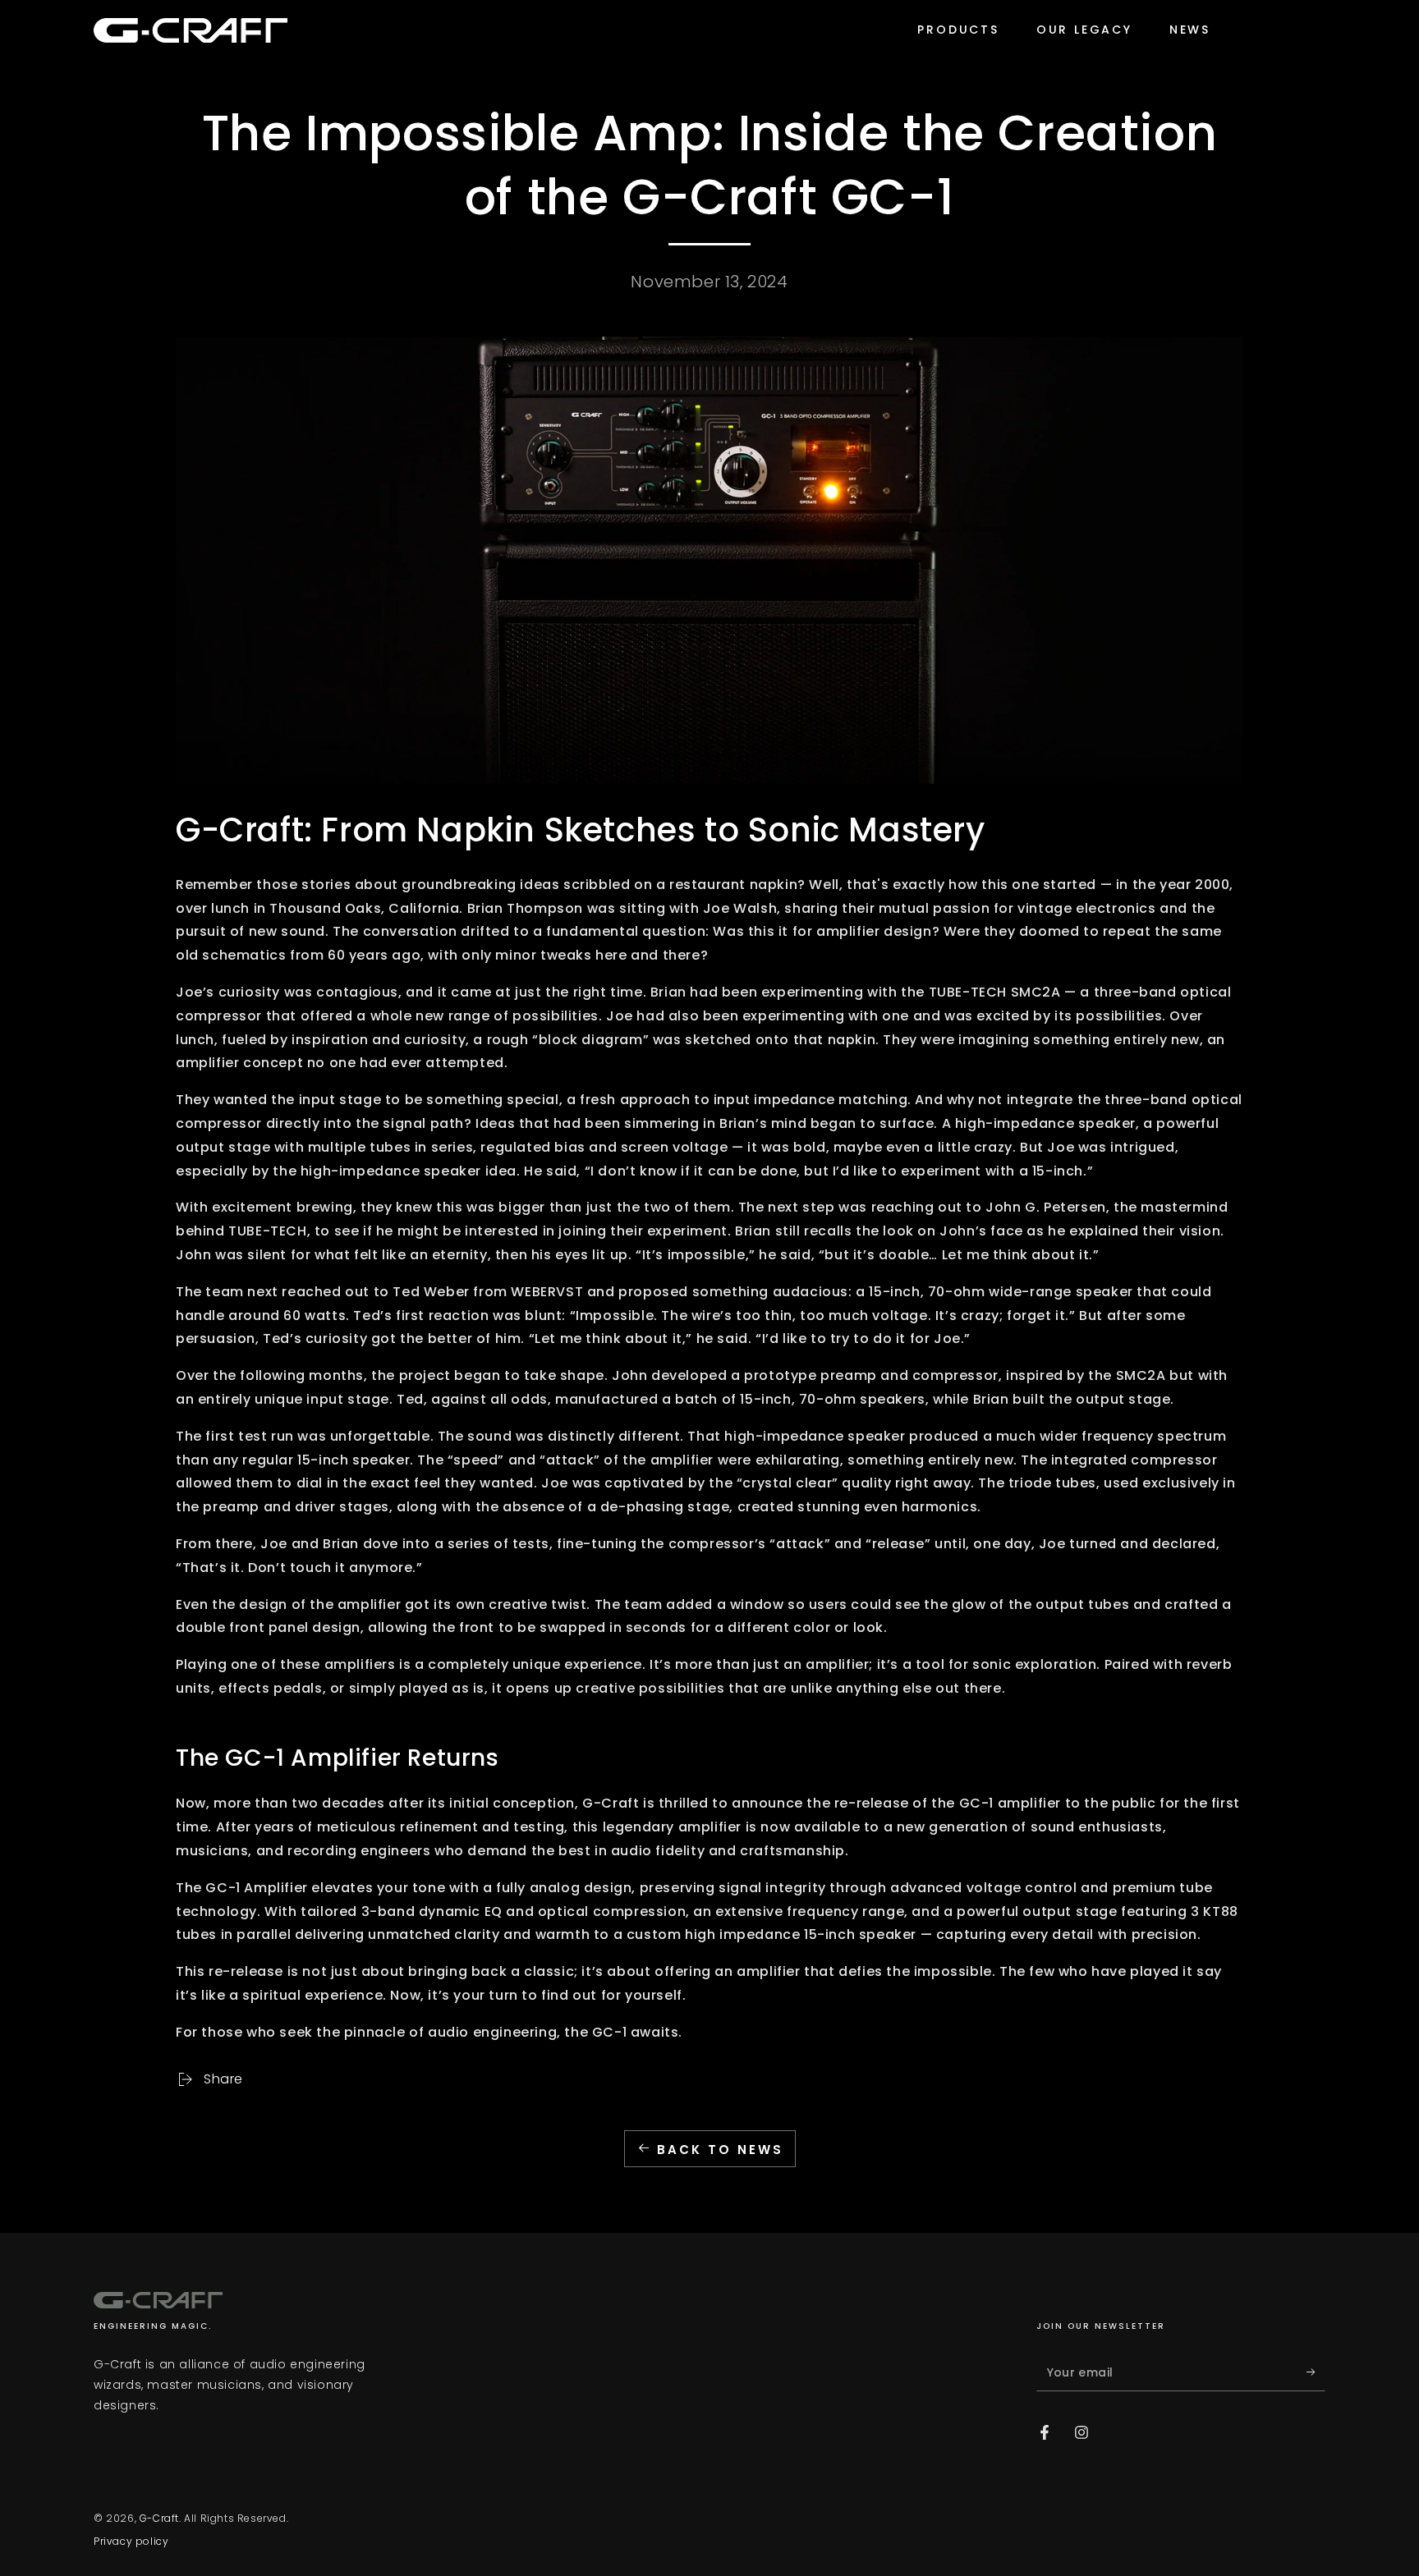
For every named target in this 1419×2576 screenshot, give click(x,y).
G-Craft (159, 2518)
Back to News (720, 2150)
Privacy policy (131, 2542)
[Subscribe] (1316, 2372)
